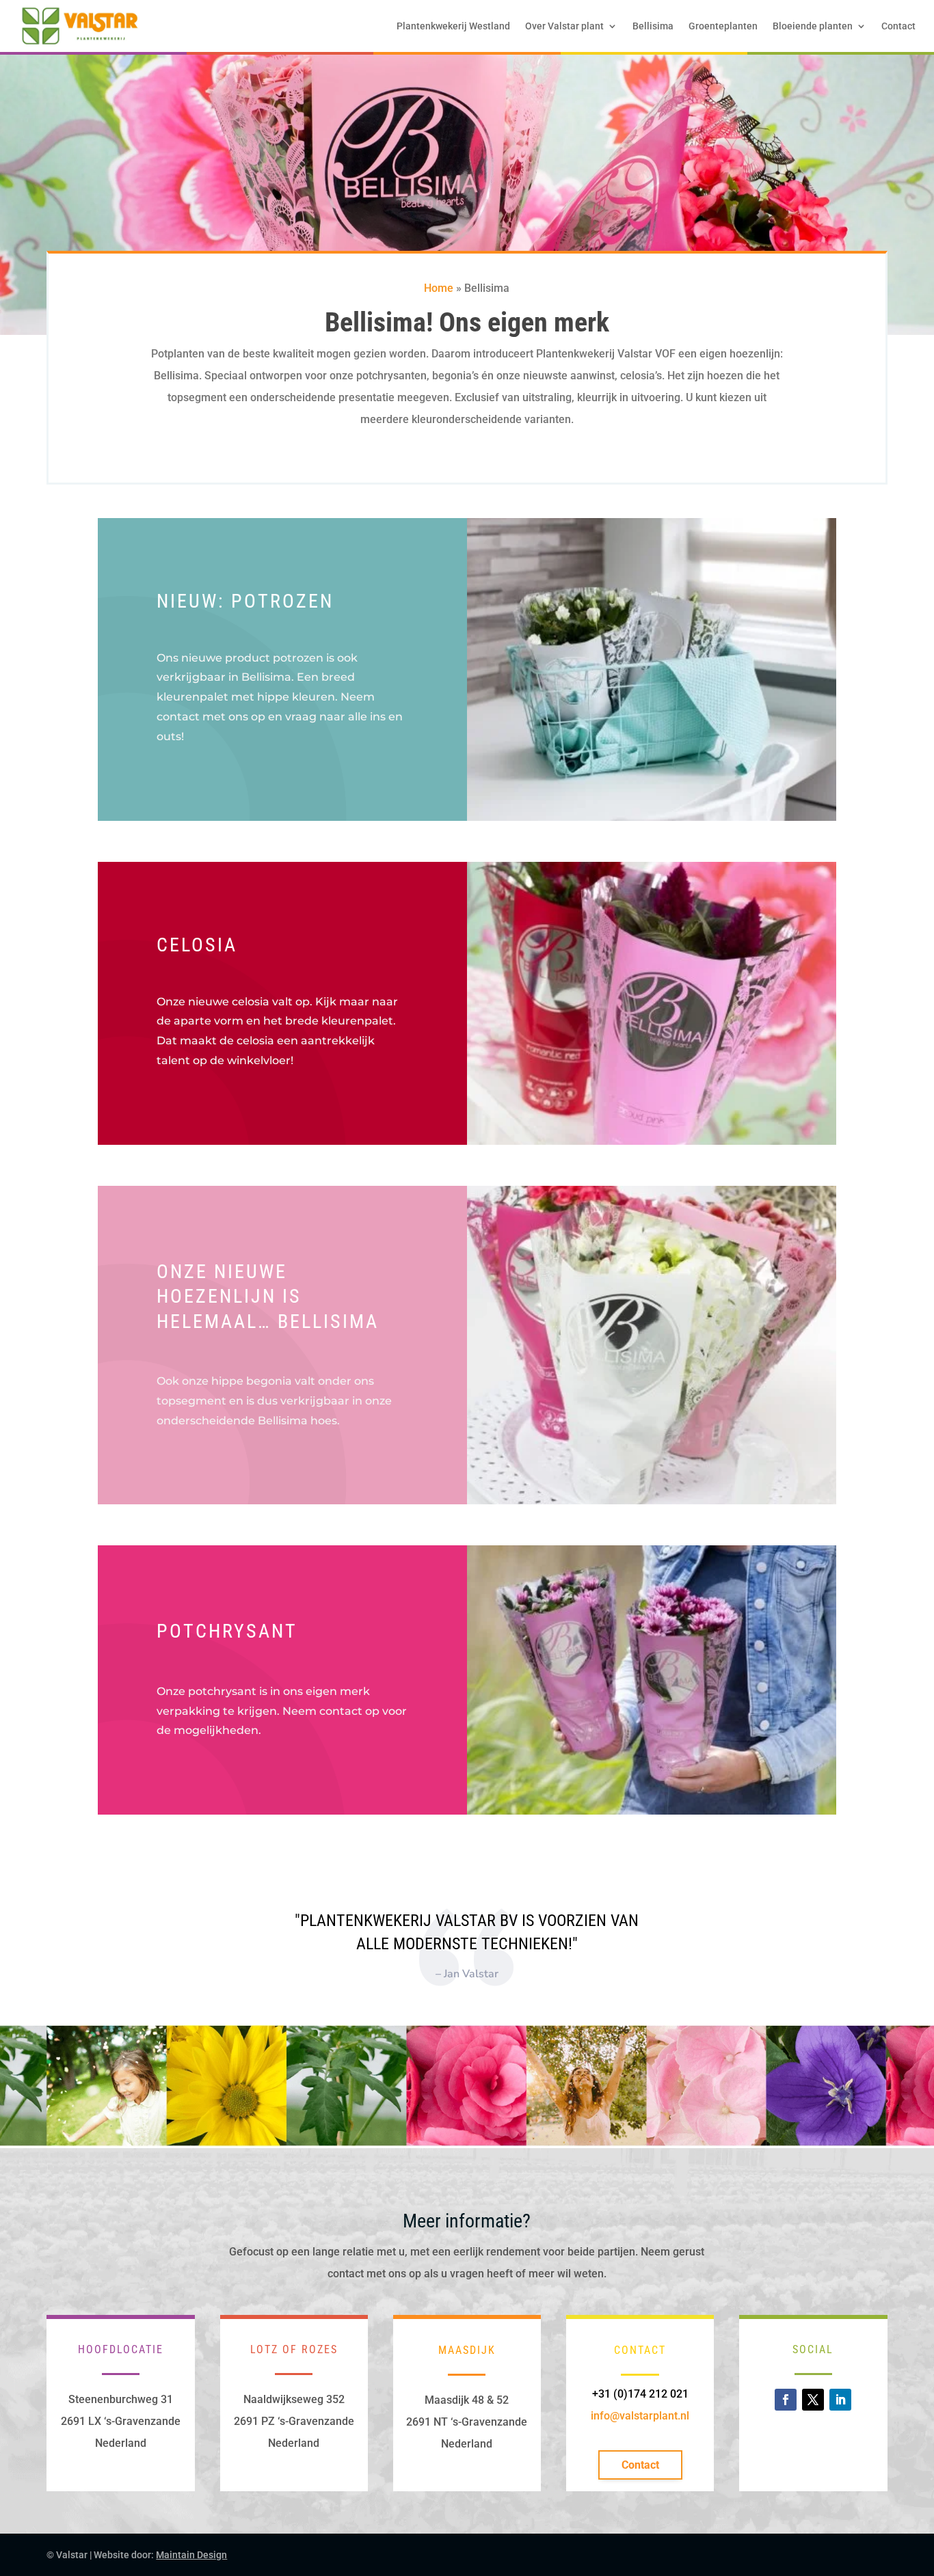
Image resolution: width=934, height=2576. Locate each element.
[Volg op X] (813, 2400)
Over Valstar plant (564, 26)
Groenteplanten (723, 26)
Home (439, 288)
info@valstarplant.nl (640, 2416)
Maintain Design (191, 2555)
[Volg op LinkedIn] (840, 2400)
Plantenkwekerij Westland (453, 26)
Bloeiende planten (813, 26)
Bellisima (653, 26)
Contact (898, 26)
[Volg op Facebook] (786, 2400)
